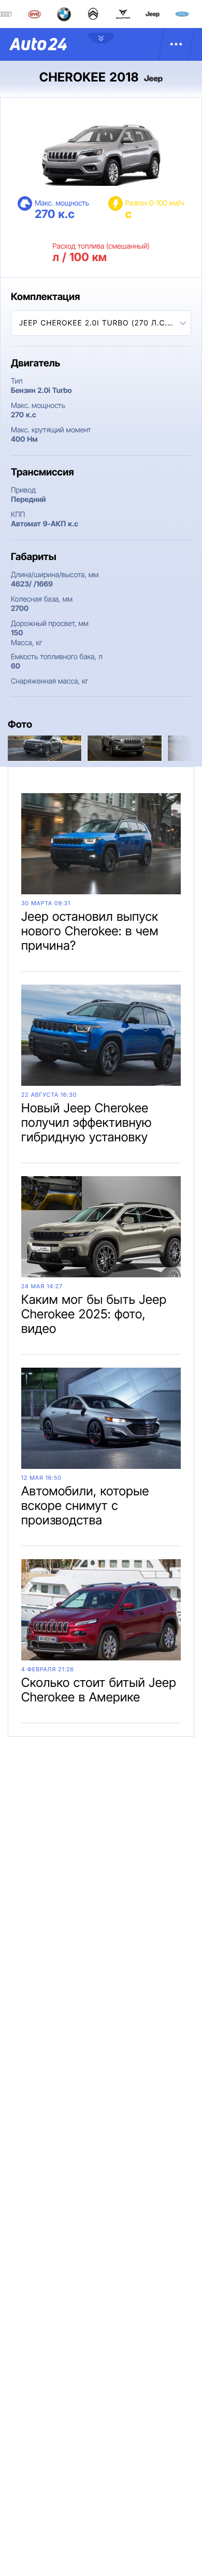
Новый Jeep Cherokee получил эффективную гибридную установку (86, 1122)
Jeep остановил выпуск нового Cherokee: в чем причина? (90, 931)
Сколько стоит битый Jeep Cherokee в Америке (99, 1690)
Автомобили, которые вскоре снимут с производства (85, 1505)
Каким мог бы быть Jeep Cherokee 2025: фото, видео (94, 1314)
